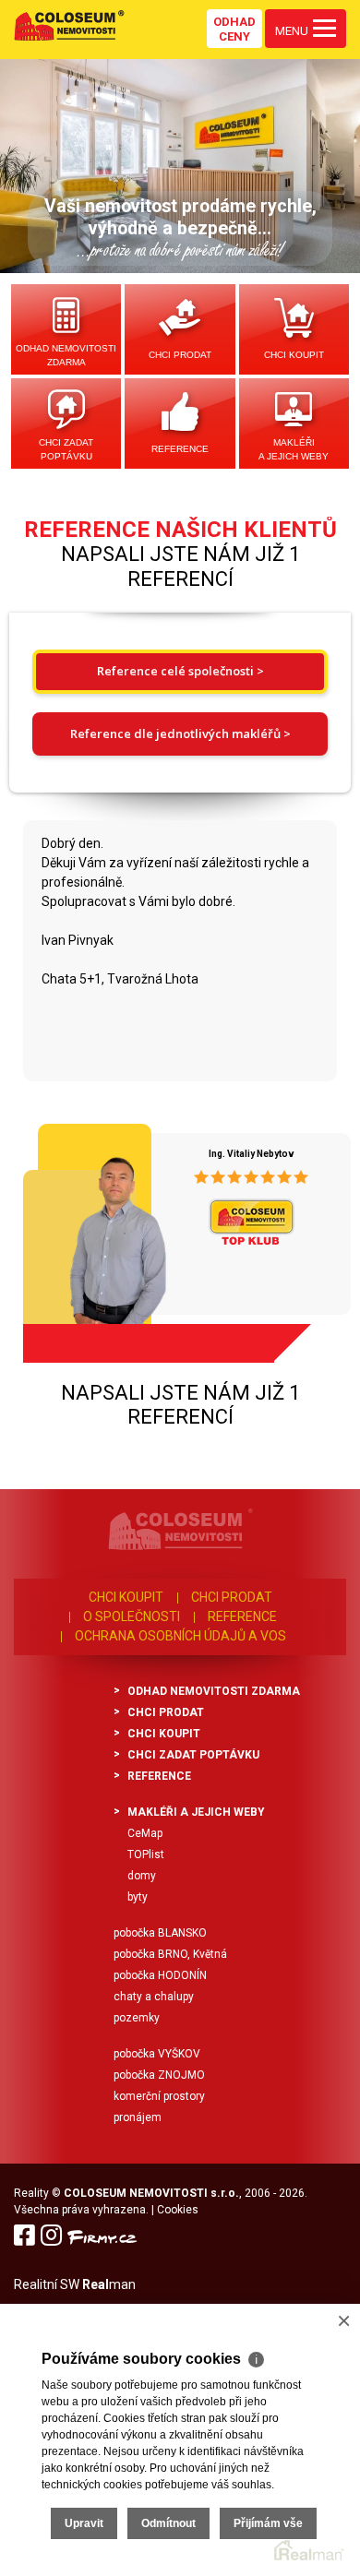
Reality (31, 2193)
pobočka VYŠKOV (157, 2054)
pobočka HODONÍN (160, 1975)
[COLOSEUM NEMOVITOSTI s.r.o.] (69, 25)
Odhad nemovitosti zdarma (66, 355)
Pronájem (138, 2117)
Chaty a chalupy (154, 1997)
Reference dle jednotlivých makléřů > (180, 733)
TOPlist (146, 1854)
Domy (142, 1876)
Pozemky (137, 2018)
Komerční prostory (159, 2096)
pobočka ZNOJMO (159, 2075)
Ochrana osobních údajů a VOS (180, 1636)
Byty (138, 1897)
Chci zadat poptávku (66, 449)
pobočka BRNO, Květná (170, 1954)
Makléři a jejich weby (294, 449)
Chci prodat (180, 355)
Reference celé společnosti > (180, 671)
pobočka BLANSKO (160, 1933)
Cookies (178, 2210)
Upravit (84, 2523)
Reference (180, 449)
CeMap (145, 1833)
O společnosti (132, 1616)
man (109, 2284)
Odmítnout (168, 2523)
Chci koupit (294, 355)
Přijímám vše (268, 2523)
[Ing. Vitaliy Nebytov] (92, 1236)
